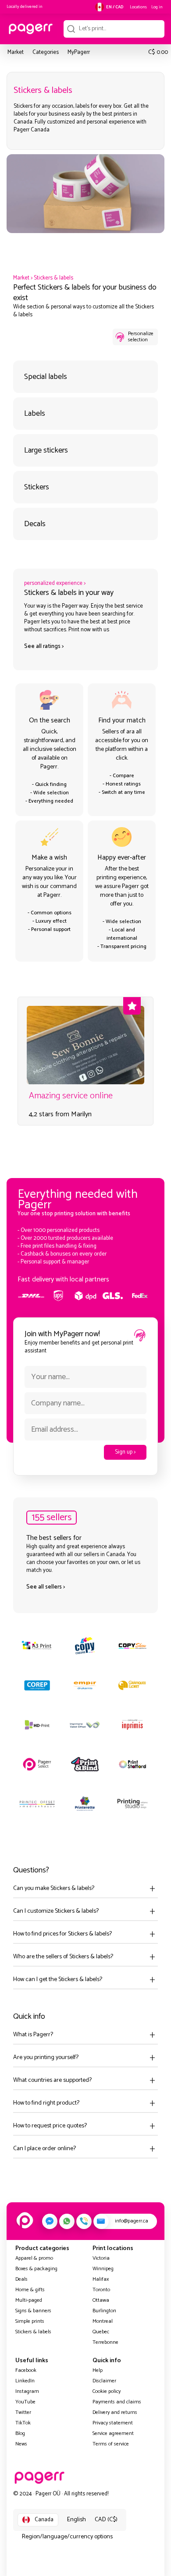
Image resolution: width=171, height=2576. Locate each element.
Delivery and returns (115, 2412)
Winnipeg (103, 2269)
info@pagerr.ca (132, 2221)
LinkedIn (25, 2381)
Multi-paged (29, 2300)
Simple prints (30, 2321)
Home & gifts (30, 2290)
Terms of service (111, 2444)
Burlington (104, 2311)
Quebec (101, 2332)
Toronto (101, 2290)
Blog (20, 2433)
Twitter (23, 2412)
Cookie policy (107, 2391)
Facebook (26, 2370)
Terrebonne (105, 2342)
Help (98, 2370)
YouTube (25, 2402)
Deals (21, 2279)
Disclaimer (104, 2381)
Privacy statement (113, 2423)
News (21, 2444)
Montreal (103, 2321)
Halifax (101, 2279)
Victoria (101, 2258)
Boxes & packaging (36, 2269)
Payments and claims (117, 2402)
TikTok (23, 2423)
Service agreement (113, 2433)
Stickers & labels (53, 278)
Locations (138, 7)
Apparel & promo (34, 2258)
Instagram (27, 2391)
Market (21, 278)
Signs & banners (33, 2311)
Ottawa (101, 2300)
